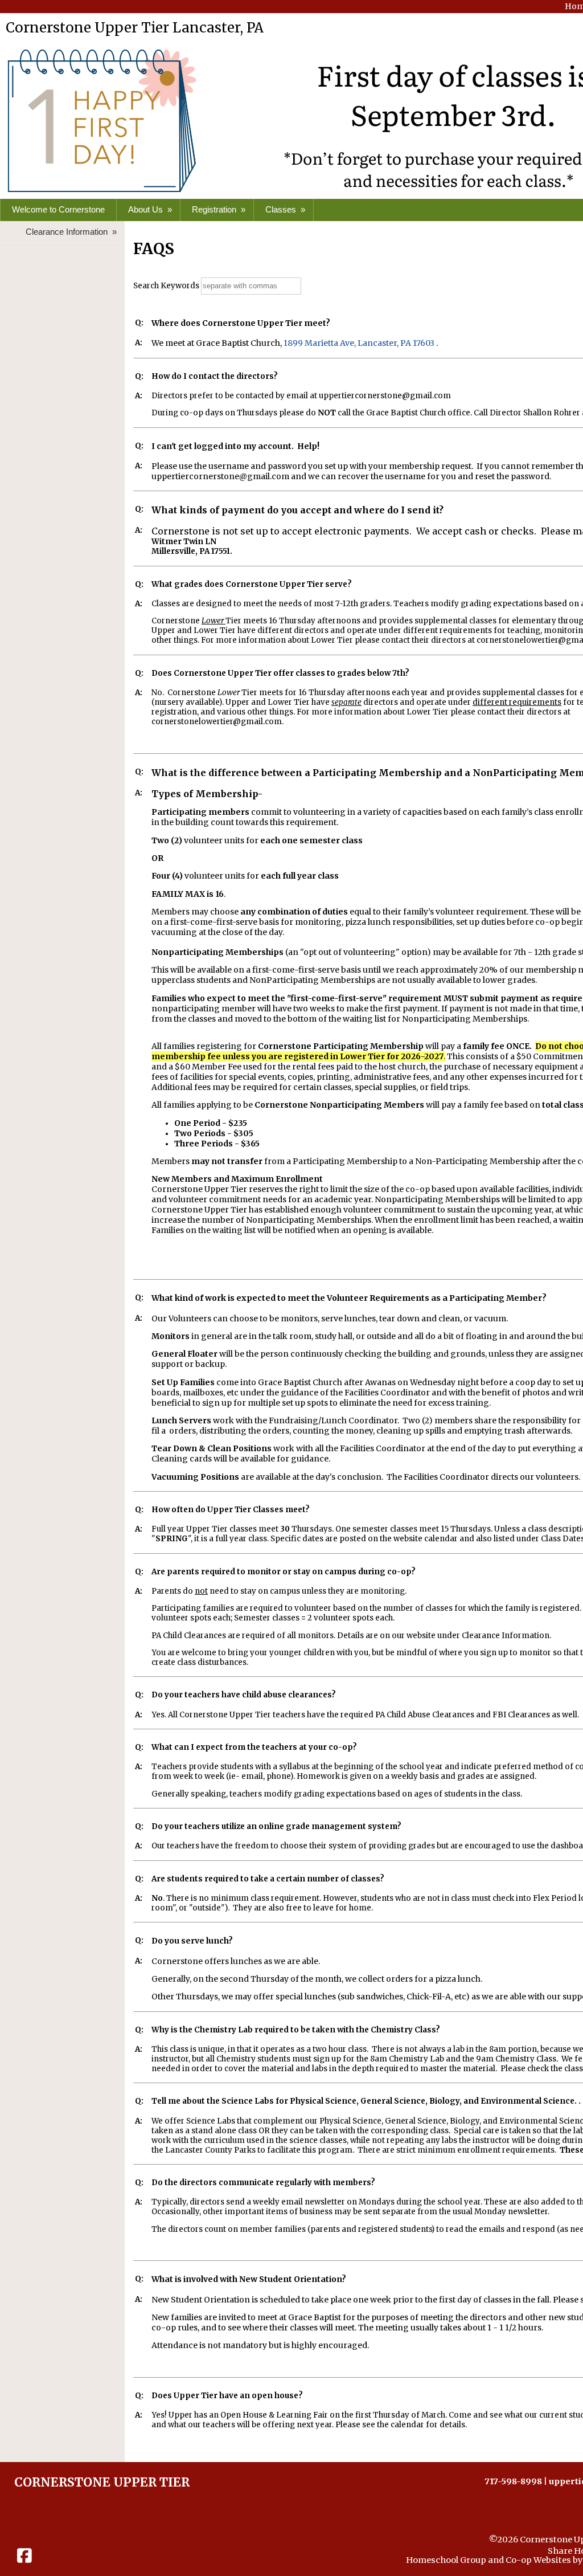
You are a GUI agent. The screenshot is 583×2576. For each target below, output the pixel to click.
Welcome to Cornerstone (58, 209)
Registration (220, 209)
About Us (151, 209)
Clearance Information (72, 232)
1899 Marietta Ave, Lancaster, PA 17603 (359, 343)
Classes (286, 209)
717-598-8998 (513, 2481)
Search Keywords (166, 286)
